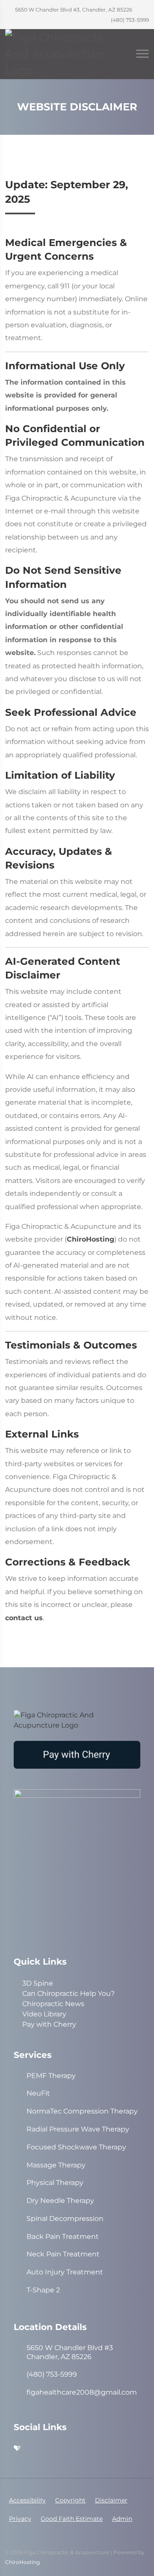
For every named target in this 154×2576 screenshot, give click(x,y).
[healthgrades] (17, 2449)
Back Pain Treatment (63, 2237)
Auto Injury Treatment (65, 2272)
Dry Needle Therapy (60, 2201)
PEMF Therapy (51, 2076)
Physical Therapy (55, 2183)
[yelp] (35, 2449)
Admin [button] (122, 2519)
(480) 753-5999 (129, 20)
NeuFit (38, 2093)
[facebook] (92, 2449)
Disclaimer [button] (111, 2500)
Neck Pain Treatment (63, 2254)
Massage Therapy (56, 2165)
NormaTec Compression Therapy (82, 2111)
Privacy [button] (20, 2519)
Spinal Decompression (65, 2219)
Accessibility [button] (27, 2500)
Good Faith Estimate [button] (72, 2519)
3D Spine (38, 1983)
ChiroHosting (90, 1239)
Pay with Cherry (49, 2024)
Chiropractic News (53, 2004)
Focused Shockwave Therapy (76, 2147)
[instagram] (54, 2449)
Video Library (44, 2014)
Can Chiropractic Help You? (68, 1994)
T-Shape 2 (43, 2290)
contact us (24, 1618)
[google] (73, 2449)
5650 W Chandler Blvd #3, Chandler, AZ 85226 (73, 10)
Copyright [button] (70, 2500)
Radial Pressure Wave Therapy (78, 2129)
